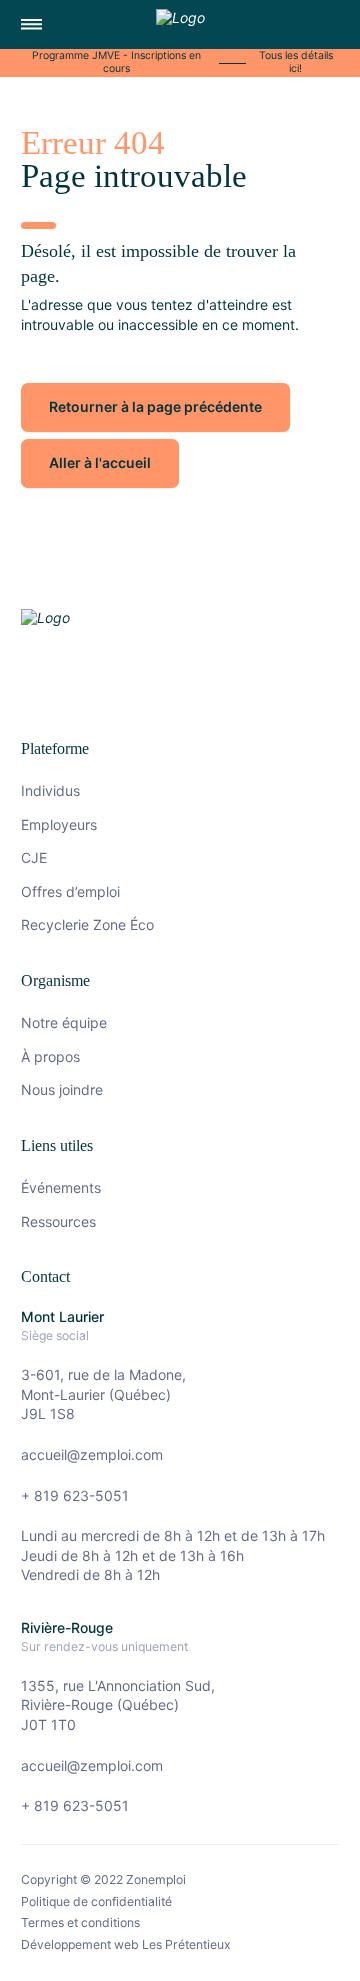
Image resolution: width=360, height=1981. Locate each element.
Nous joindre (62, 1089)
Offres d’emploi (70, 891)
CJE (34, 857)
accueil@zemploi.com (92, 1454)
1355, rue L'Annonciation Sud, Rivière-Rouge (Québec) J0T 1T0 (118, 1705)
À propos (50, 1056)
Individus (50, 790)
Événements (61, 1187)
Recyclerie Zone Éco (87, 924)
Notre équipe (64, 1022)
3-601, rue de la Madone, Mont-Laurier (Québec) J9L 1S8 (103, 1394)
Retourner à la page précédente (155, 406)
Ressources (58, 1221)
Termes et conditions (80, 1923)
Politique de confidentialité (96, 1902)
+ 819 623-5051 (75, 1495)
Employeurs (59, 824)
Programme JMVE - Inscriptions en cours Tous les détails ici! (182, 62)
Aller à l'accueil (100, 462)
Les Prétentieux (186, 1944)
